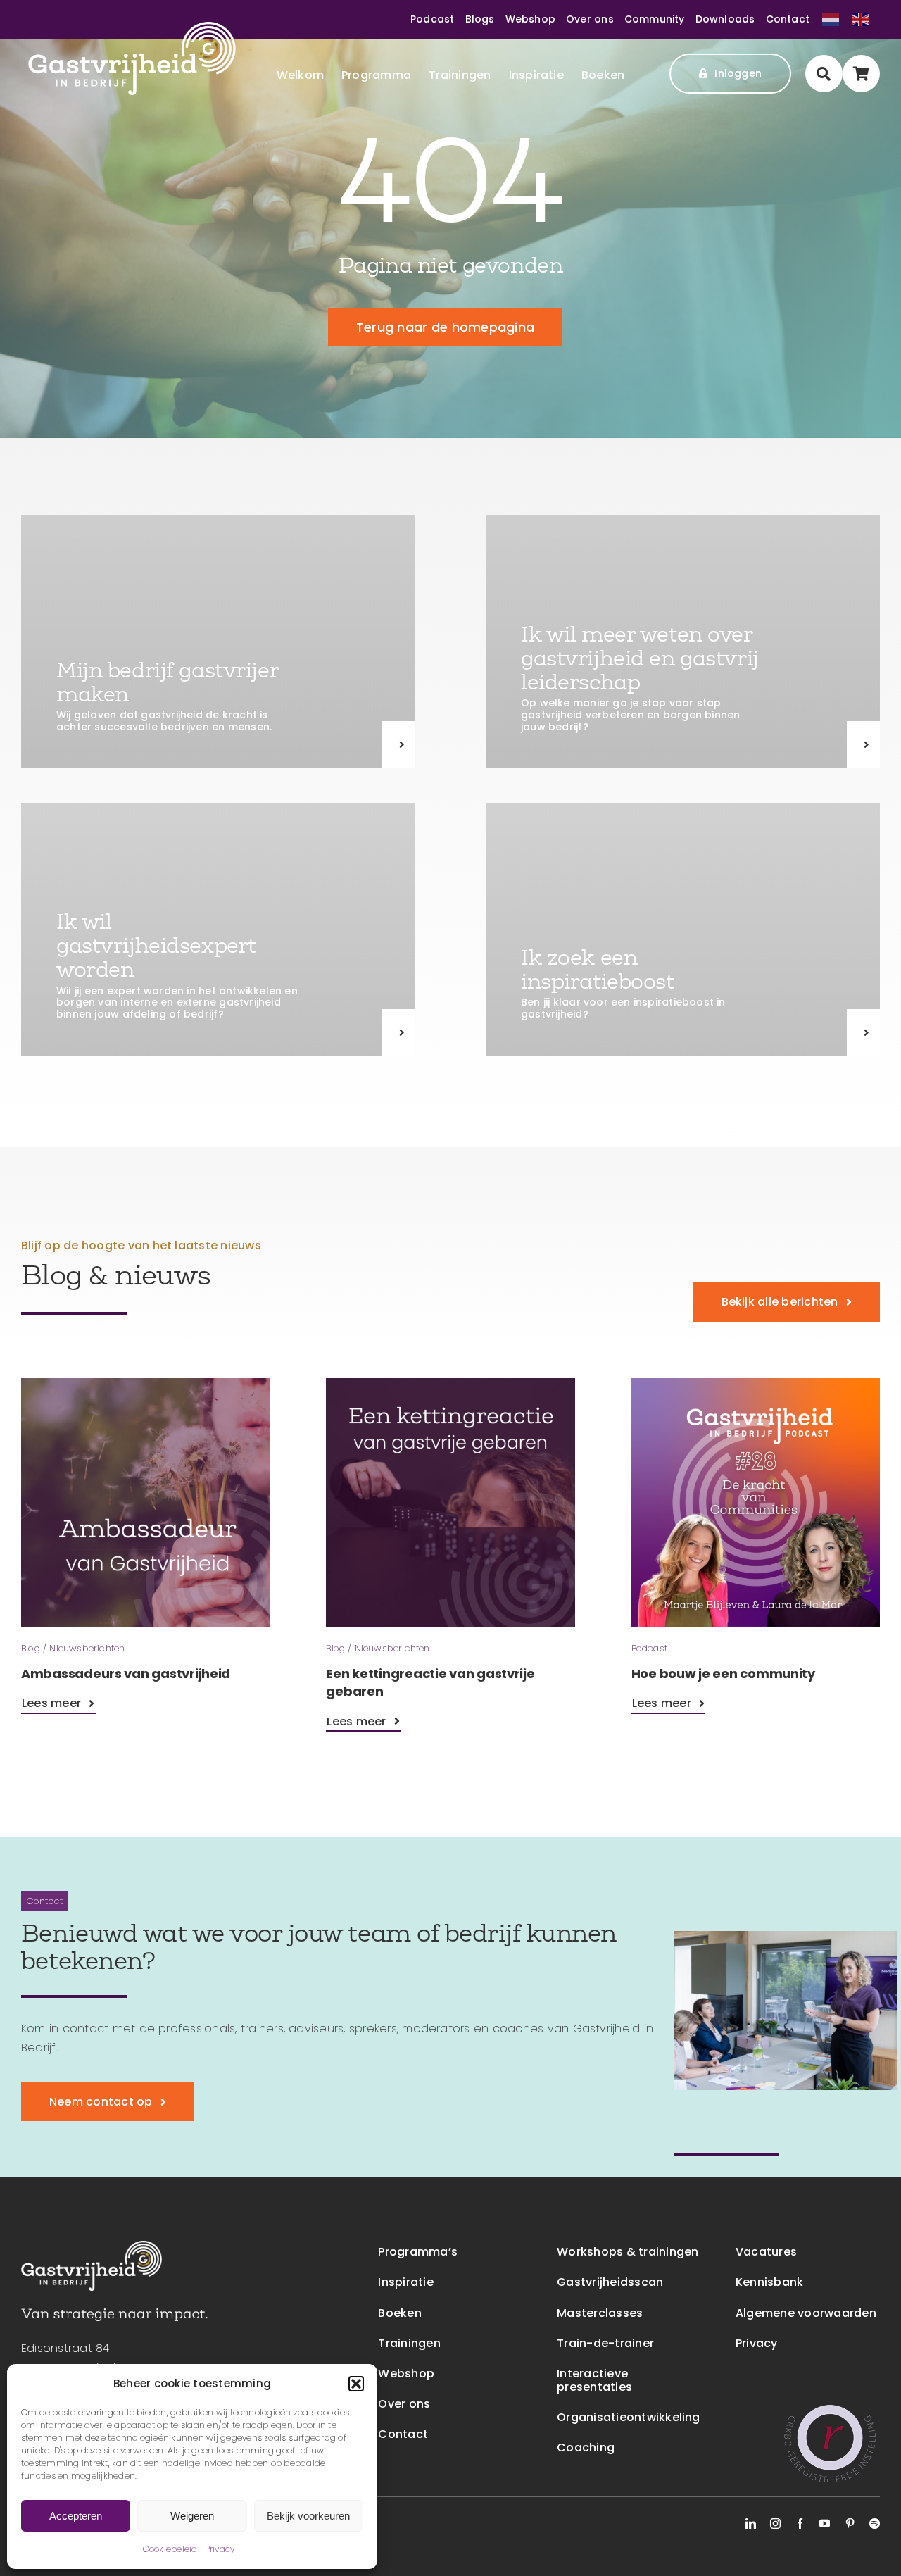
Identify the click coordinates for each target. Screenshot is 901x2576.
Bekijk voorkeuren (308, 2516)
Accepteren (76, 2516)
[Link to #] (824, 74)
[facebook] (800, 2524)
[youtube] (825, 2524)
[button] (356, 2384)
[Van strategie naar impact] (114, 2314)
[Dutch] (832, 19)
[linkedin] (751, 2524)
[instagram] (775, 2524)
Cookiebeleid (170, 2549)
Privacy (220, 2549)
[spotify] (875, 2524)
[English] (860, 19)
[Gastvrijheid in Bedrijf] (132, 27)
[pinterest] (850, 2524)
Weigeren (192, 2516)
